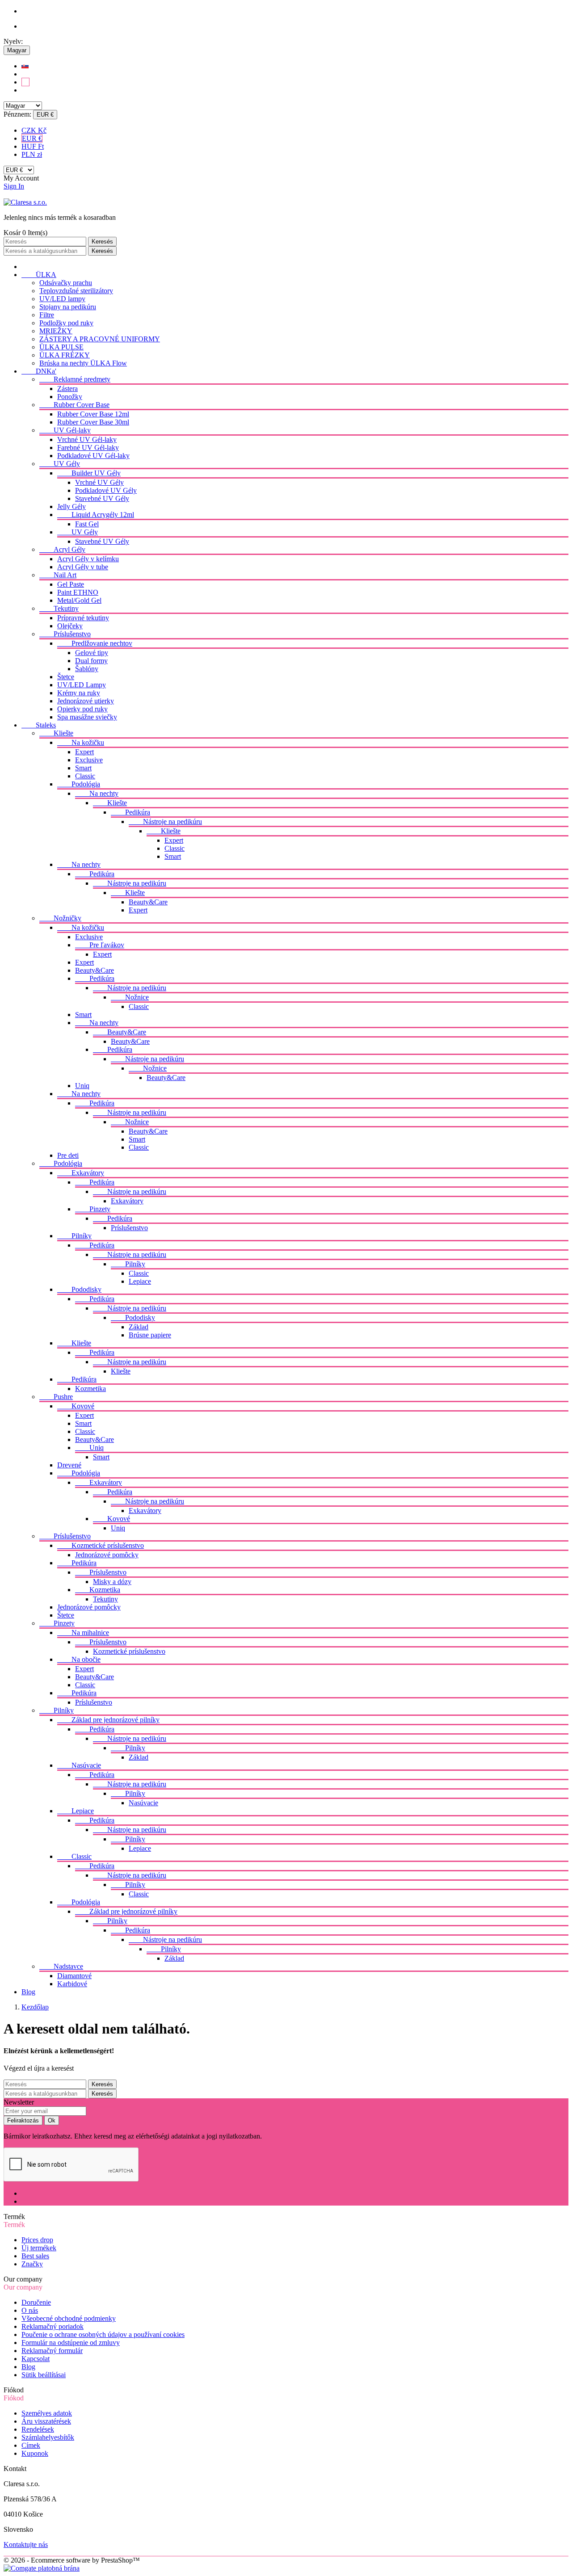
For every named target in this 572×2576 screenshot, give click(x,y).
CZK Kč (34, 130)
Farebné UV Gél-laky (88, 448)
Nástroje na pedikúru (165, 822)
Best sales (35, 2256)
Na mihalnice (83, 1633)
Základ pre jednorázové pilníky (108, 1720)
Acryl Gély (62, 549)
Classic (85, 776)
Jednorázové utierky (86, 701)
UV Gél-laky (65, 430)
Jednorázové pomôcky (107, 1555)
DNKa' (39, 371)
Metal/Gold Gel (79, 600)
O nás (30, 2310)
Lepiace (140, 1281)
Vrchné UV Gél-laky (87, 439)
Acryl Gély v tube (83, 567)
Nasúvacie (79, 1765)
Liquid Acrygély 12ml (96, 515)
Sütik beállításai (44, 2375)
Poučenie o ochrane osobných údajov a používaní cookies (103, 2334)
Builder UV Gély (89, 473)
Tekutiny (59, 608)
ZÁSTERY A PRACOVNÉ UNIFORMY (100, 339)
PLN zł (32, 154)
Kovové (76, 1406)
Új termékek (39, 2248)
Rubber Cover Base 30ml (93, 422)
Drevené (69, 1465)
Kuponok (35, 2453)
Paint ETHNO (78, 592)
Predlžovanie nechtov (95, 643)
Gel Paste (71, 584)
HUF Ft (33, 146)
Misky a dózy (112, 1582)
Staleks (39, 725)
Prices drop (37, 2240)
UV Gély (60, 464)
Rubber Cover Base (74, 405)
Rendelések (38, 2429)
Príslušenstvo (65, 634)
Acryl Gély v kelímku (88, 559)
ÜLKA (39, 275)
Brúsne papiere (150, 1335)
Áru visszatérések (46, 2421)
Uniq (82, 1086)
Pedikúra (130, 812)
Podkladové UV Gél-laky (93, 456)
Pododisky (79, 1289)
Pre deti (68, 1155)
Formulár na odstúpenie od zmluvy (71, 2343)
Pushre (56, 1397)
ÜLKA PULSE (61, 347)
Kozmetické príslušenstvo (101, 1545)
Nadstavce (61, 1966)
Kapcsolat (36, 2359)
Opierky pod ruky (82, 709)
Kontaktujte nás (26, 2544)
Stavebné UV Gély (102, 498)
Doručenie (36, 2302)
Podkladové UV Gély (106, 490)
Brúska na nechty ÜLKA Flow (83, 363)
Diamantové (74, 1976)
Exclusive (89, 760)
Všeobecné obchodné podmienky (69, 2318)
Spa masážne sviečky (87, 717)
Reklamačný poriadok (53, 2326)
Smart (83, 768)
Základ (139, 1327)
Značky (32, 2264)
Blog (28, 1992)
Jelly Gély (71, 506)
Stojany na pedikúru (68, 307)
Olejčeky (70, 626)
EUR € (32, 138)
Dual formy (91, 661)
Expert (84, 752)
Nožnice (130, 997)
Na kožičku (81, 742)
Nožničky (60, 918)
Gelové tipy (92, 653)
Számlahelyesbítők (48, 2437)
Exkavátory (81, 1173)
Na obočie (79, 1659)
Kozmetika (90, 1389)
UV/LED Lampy (82, 685)
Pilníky (74, 1236)
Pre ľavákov (100, 945)
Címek (31, 2445)
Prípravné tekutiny (83, 618)
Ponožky (70, 397)
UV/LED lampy (62, 299)
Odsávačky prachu (66, 283)
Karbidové (72, 1984)
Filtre (47, 315)
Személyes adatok (47, 2413)
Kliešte (56, 733)
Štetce (66, 677)
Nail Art (58, 575)
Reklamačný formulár (52, 2351)
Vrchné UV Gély (99, 482)
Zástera (67, 389)
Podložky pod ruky (66, 323)
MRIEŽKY (56, 331)
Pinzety (93, 1209)
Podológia (79, 784)
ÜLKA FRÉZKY (65, 355)
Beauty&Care (148, 902)
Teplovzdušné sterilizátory (76, 291)
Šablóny (87, 669)
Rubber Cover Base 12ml (93, 414)
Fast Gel (87, 524)
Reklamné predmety (75, 379)
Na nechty (97, 793)
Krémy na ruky (79, 693)
